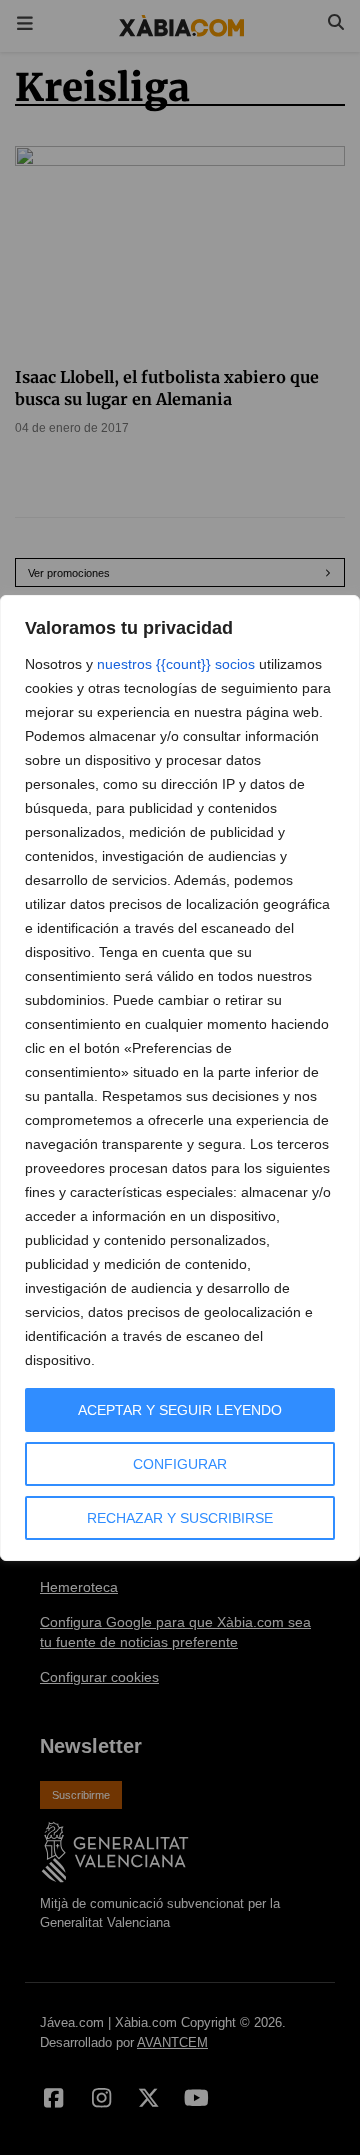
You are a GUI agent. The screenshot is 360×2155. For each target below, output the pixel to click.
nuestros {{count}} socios (176, 664)
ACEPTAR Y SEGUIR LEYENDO (180, 1410)
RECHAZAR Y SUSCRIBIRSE (180, 1518)
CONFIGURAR (180, 1464)
